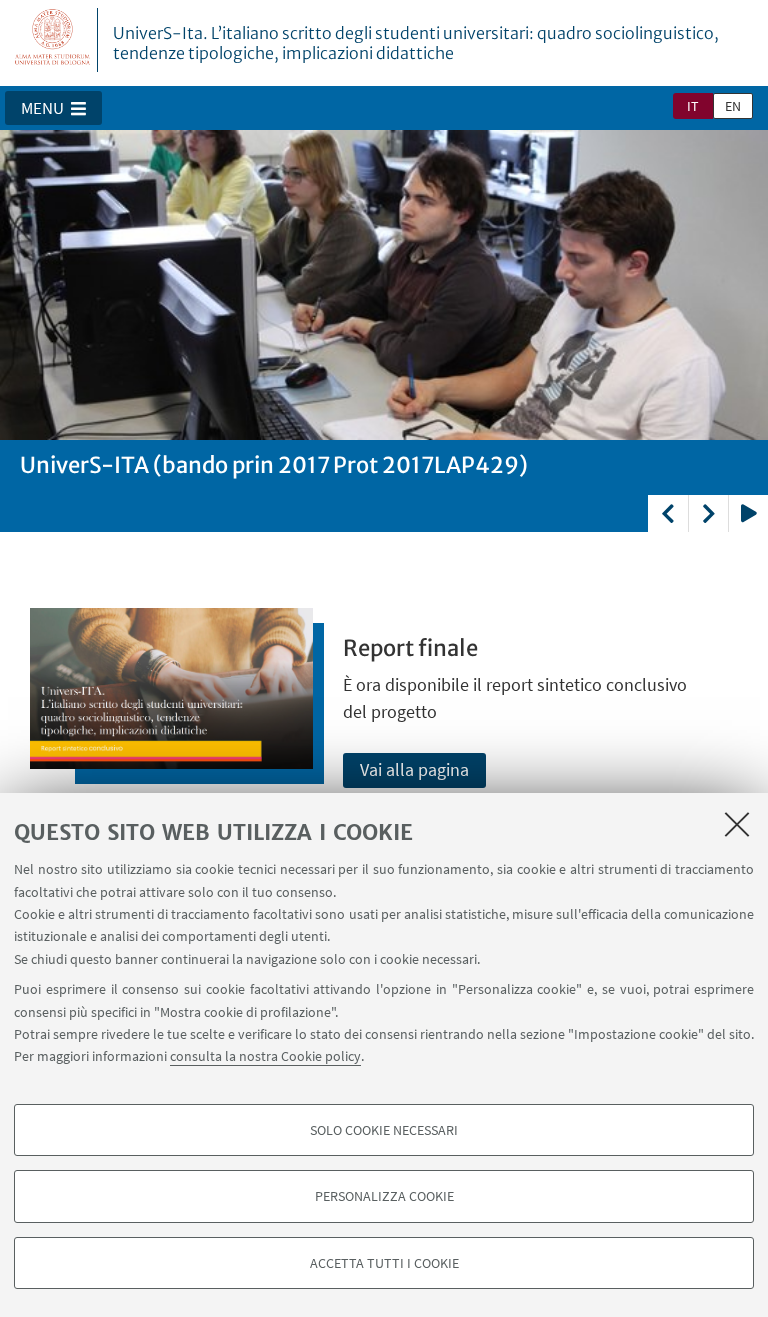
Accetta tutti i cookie (384, 1263)
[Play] (748, 513)
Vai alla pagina (414, 769)
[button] (53, 108)
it (693, 106)
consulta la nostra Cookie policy (265, 1056)
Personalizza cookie (384, 1196)
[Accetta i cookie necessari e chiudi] (737, 824)
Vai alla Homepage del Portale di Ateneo (53, 40)
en (733, 106)
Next (708, 513)
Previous (668, 513)
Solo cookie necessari (384, 1130)
